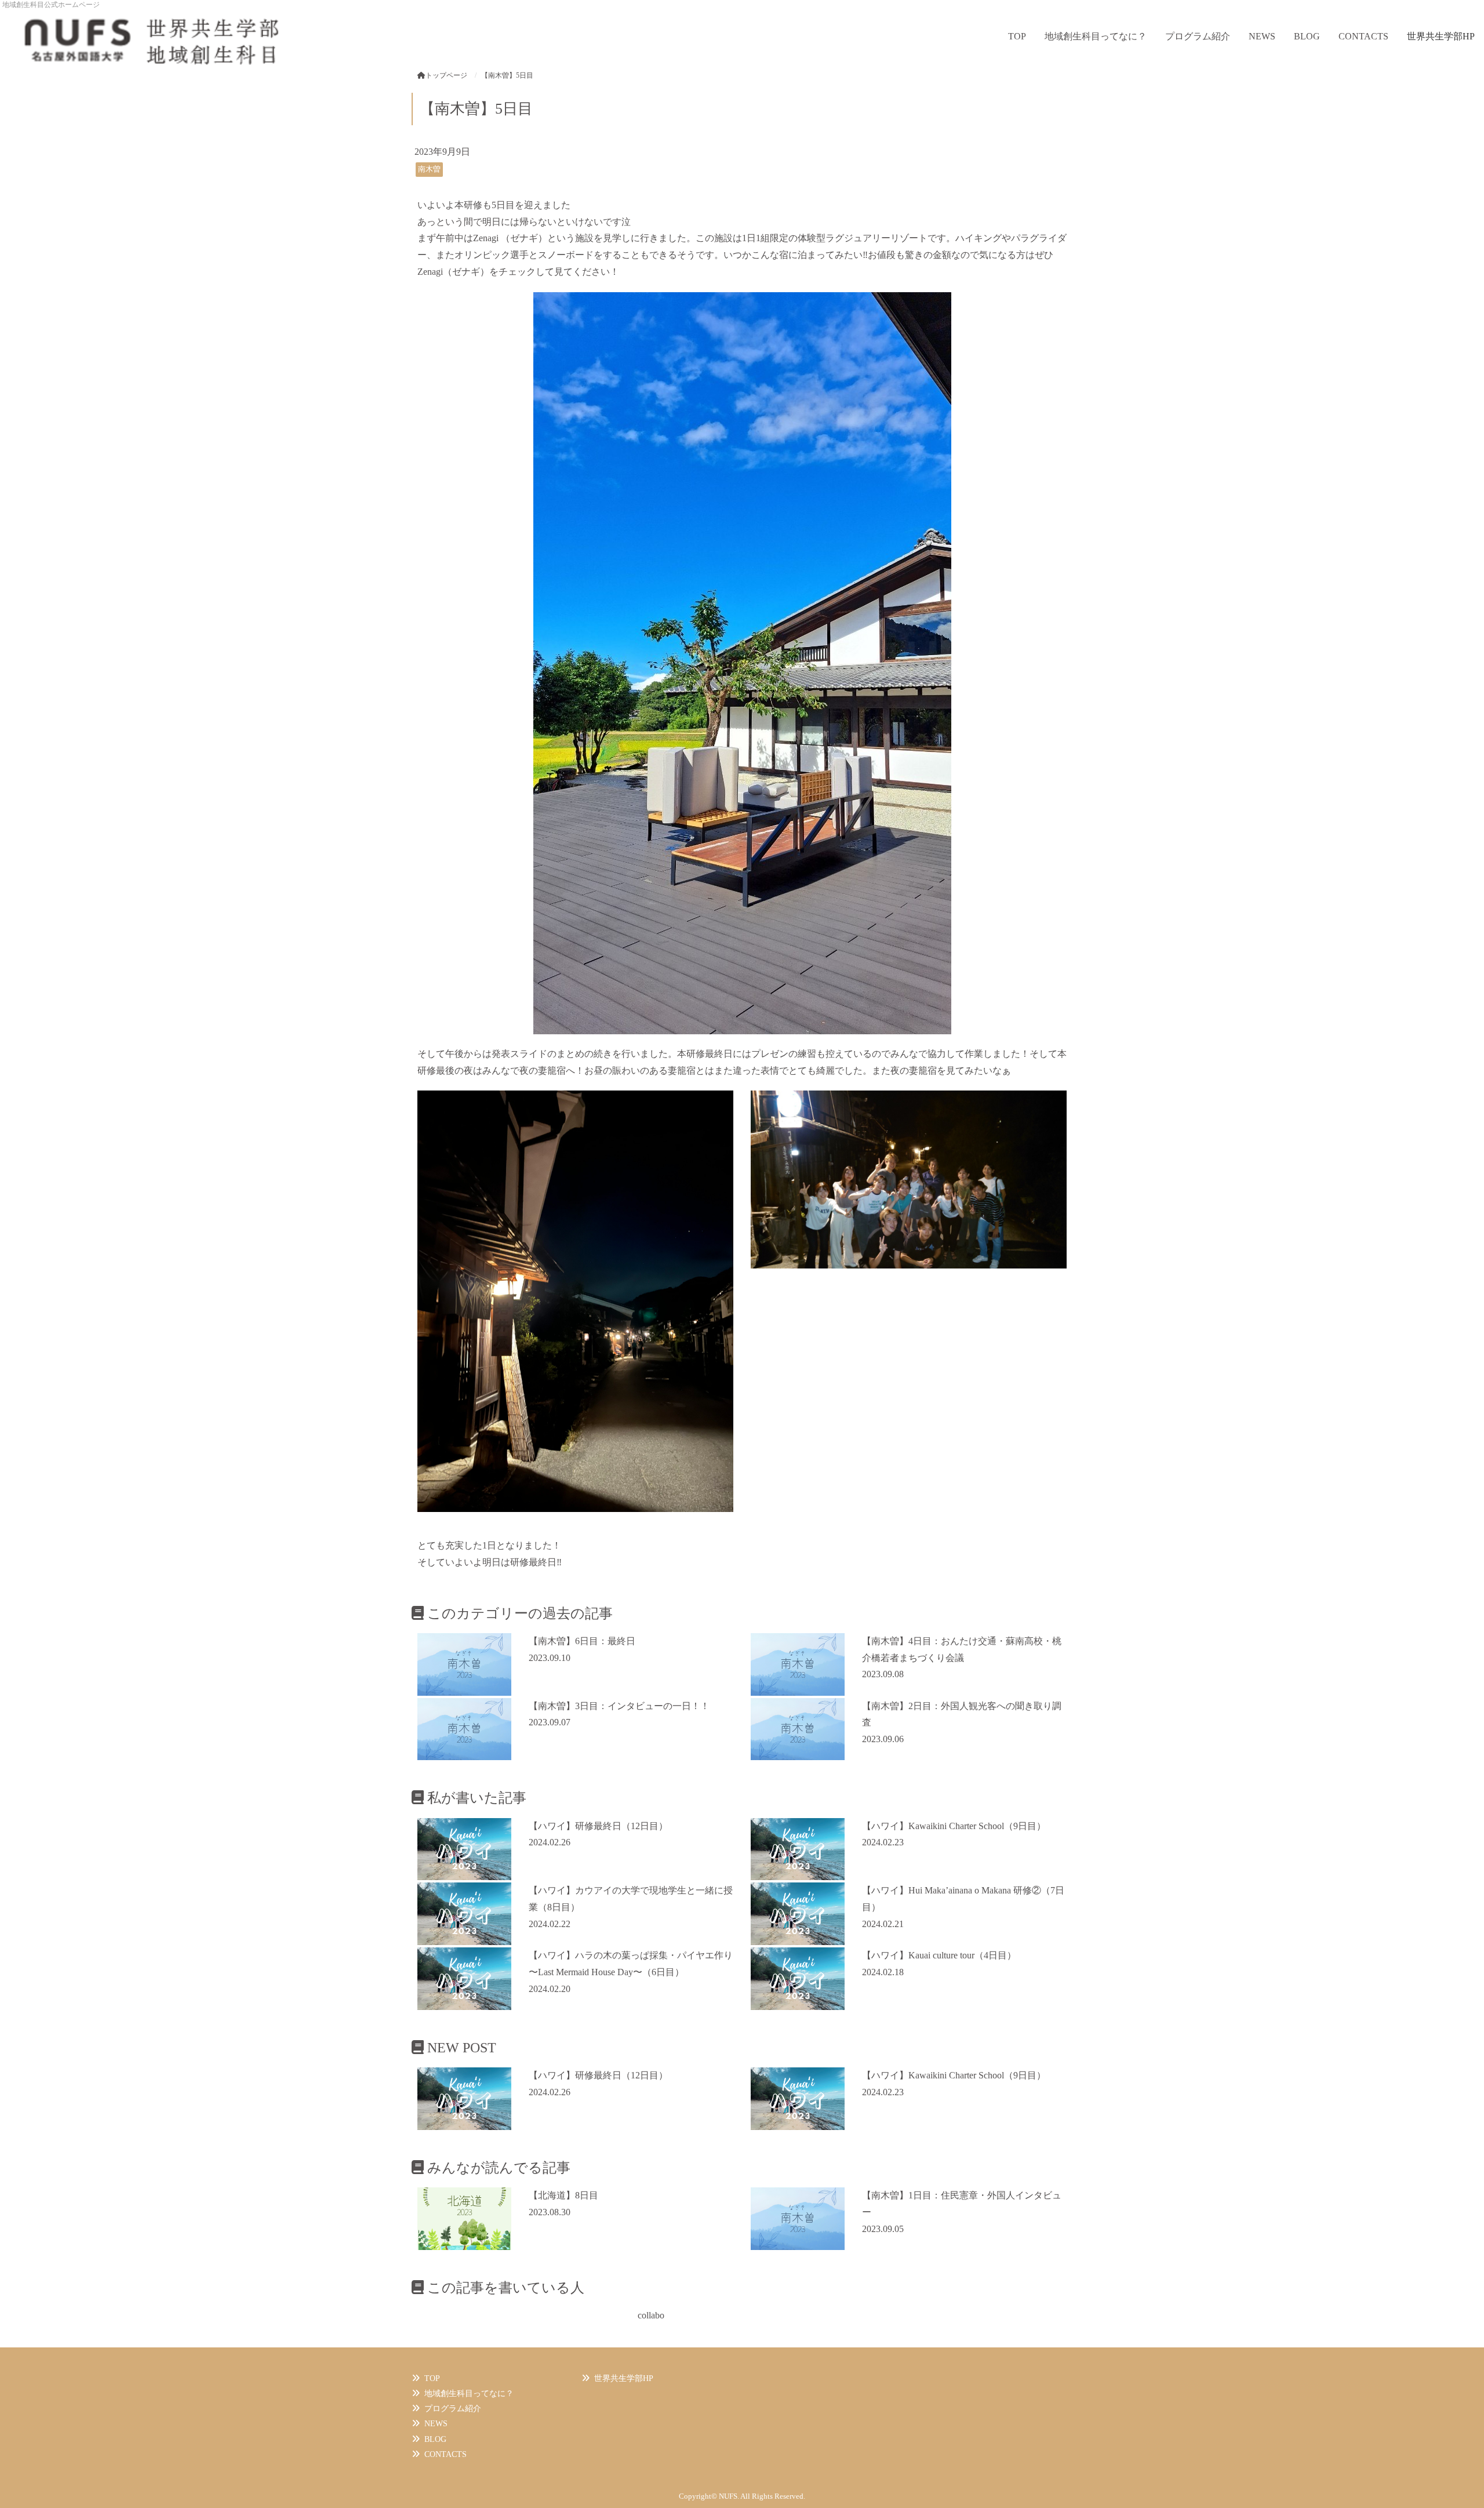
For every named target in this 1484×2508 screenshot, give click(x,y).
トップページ (446, 75)
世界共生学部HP (1441, 36)
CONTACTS (1363, 36)
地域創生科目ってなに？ (1096, 36)
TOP (1017, 36)
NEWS (1262, 36)
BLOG (1307, 36)
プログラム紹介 (1198, 36)
